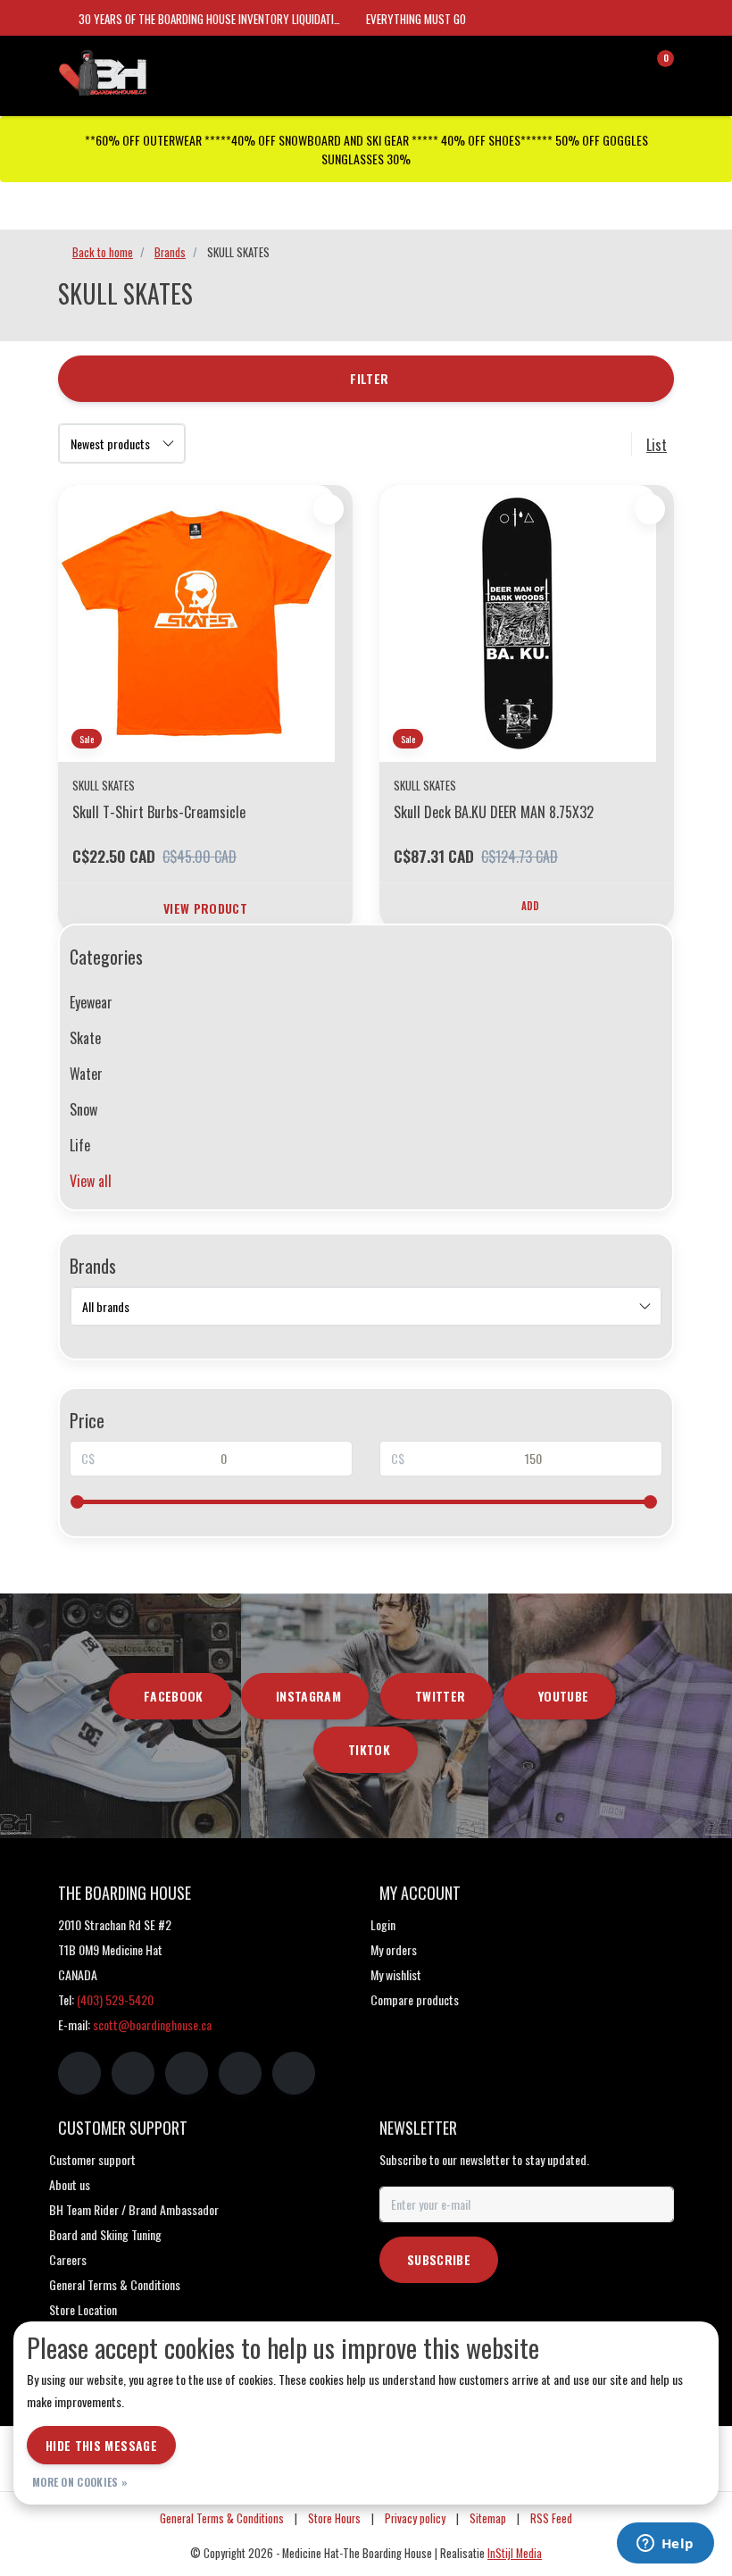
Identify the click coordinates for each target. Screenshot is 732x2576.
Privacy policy (415, 2518)
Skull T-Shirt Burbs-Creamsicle (159, 812)
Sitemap (488, 2518)
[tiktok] (294, 2073)
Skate (85, 1038)
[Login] (589, 66)
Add (531, 906)
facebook (174, 1696)
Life (80, 1145)
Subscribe (439, 2259)
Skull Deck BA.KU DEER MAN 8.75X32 (494, 812)
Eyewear (91, 1002)
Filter (369, 378)
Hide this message (101, 2445)
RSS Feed (551, 2518)
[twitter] (187, 2073)
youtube (563, 1696)
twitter (440, 1696)
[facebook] (79, 2073)
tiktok (369, 1749)
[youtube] (240, 2073)
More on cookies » (80, 2482)
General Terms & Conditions (222, 2518)
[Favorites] (623, 66)
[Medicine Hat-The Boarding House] (147, 71)
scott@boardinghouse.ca (152, 2024)
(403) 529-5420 (115, 1999)
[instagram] (133, 2073)
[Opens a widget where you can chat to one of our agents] (665, 2545)
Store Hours (334, 2518)
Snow (83, 1109)
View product (205, 908)
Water (86, 1074)
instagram (308, 1696)
